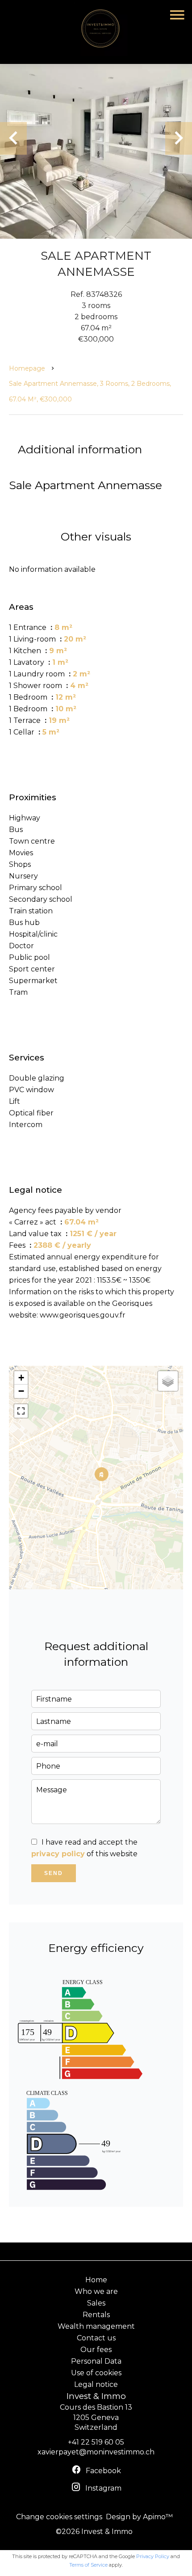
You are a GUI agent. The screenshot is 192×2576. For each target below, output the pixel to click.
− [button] (21, 1391)
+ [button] (21, 1378)
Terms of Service (88, 2565)
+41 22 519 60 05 (96, 2442)
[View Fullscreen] (21, 1411)
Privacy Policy (153, 2556)
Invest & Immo (96, 2396)
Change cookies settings (59, 2517)
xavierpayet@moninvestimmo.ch (96, 2452)
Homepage (27, 368)
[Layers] (168, 1381)
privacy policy (58, 1854)
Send (54, 1873)
